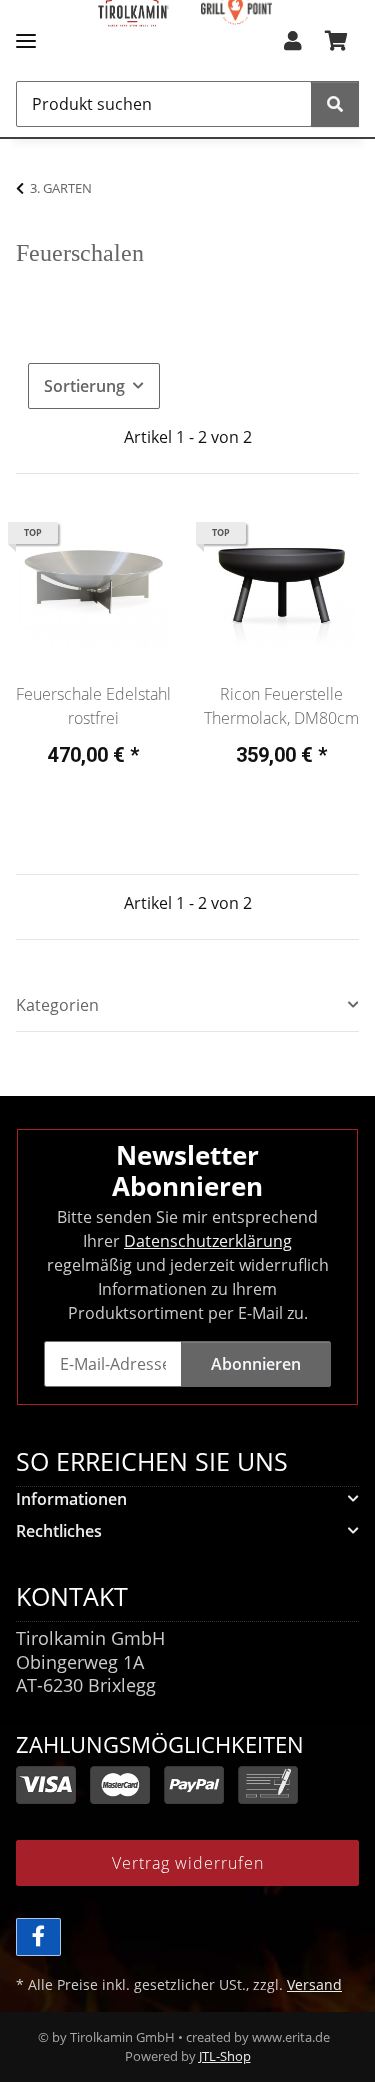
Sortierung (84, 386)
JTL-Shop (225, 2056)
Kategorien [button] (57, 1005)
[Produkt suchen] (335, 104)
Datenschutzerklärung (208, 1241)
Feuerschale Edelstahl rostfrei (93, 706)
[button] (293, 46)
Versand (314, 1984)
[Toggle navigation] (26, 32)
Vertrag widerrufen (188, 1863)
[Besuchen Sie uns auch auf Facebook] (38, 1937)
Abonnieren (256, 1364)
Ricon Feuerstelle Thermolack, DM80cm (281, 706)
